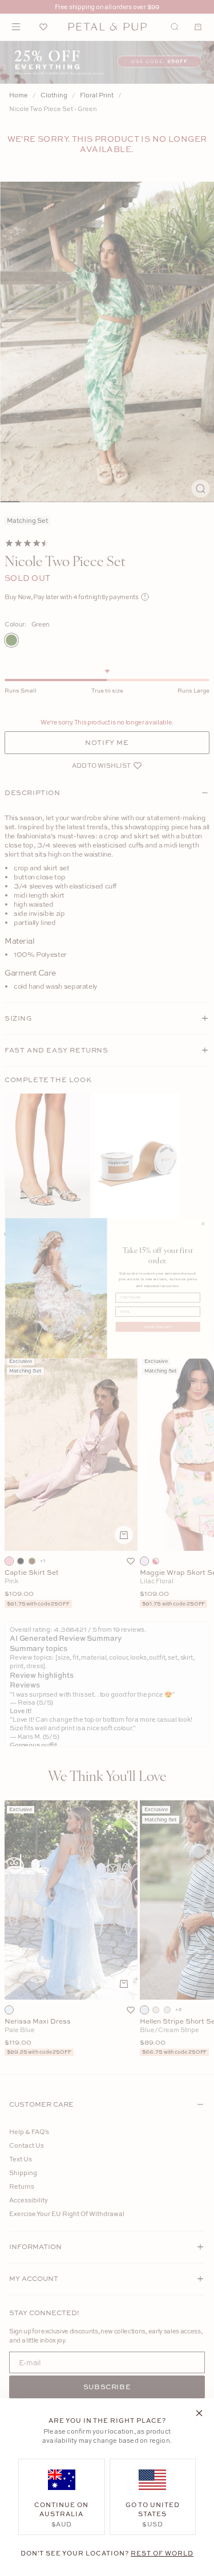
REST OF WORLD (162, 2553)
